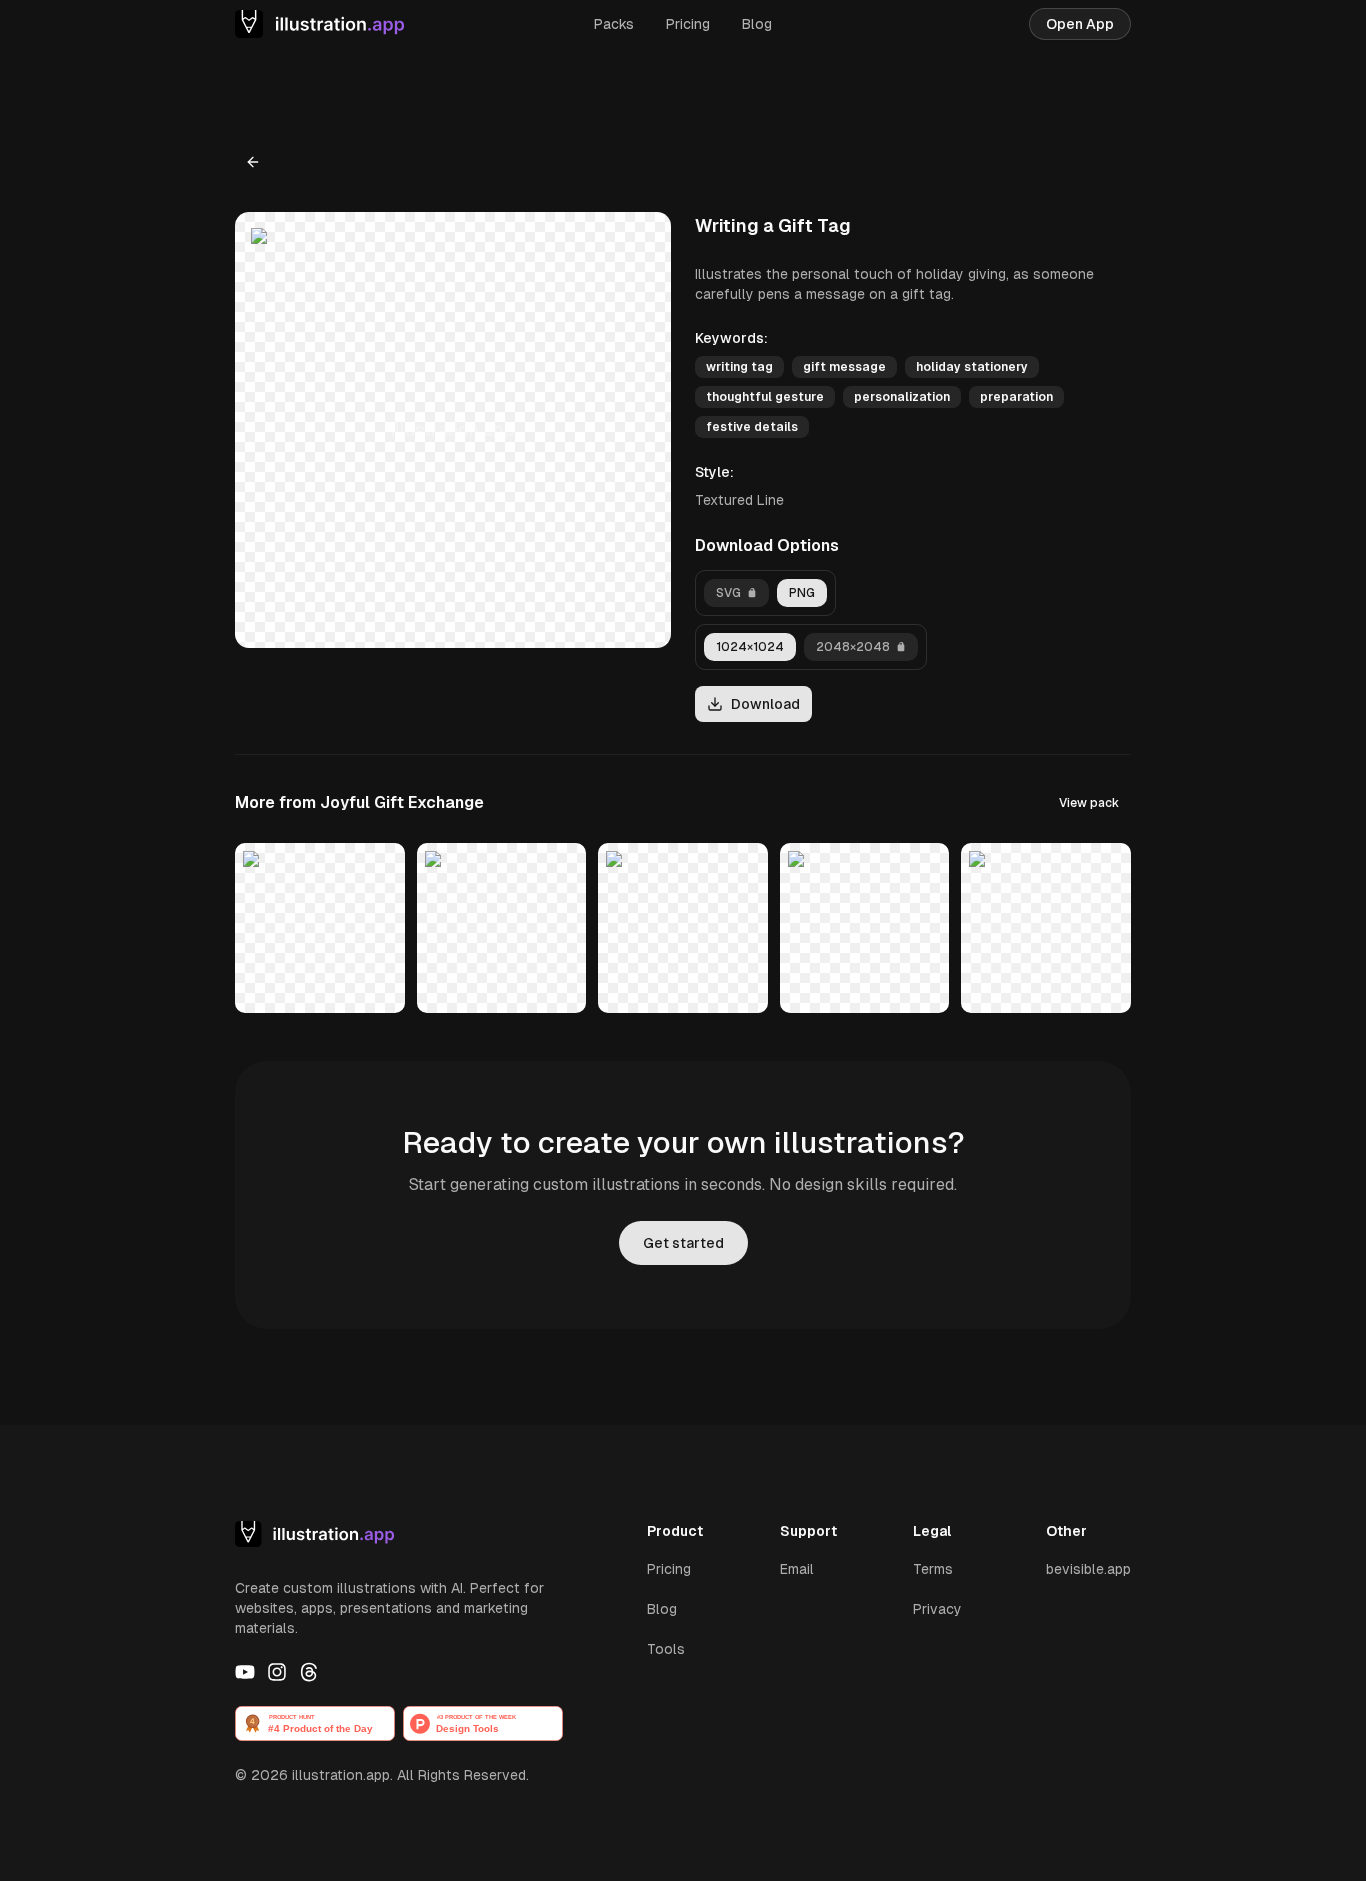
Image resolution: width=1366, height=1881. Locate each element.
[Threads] (309, 1672)
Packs (614, 24)
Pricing (688, 24)
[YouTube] (245, 1672)
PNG (802, 593)
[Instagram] (277, 1672)
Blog (757, 24)
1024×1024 (750, 647)
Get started (683, 1243)
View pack (1089, 803)
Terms (933, 1569)
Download (765, 704)
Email (797, 1569)
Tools (666, 1649)
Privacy (937, 1609)
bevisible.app (1088, 1569)
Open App (1080, 24)
